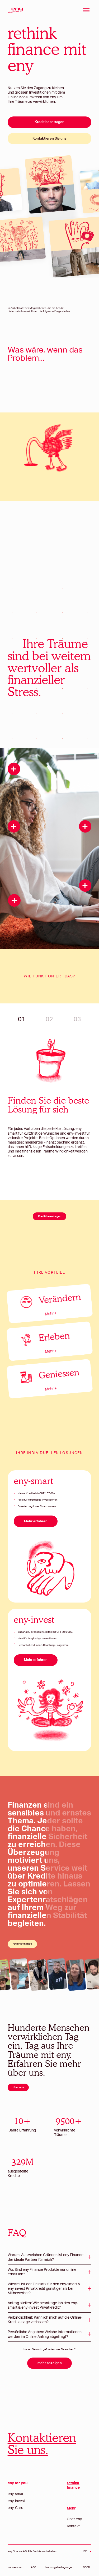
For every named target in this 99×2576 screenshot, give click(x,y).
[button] (50, 2257)
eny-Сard (15, 2508)
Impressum (15, 2567)
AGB (34, 2567)
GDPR (86, 2567)
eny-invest (16, 2501)
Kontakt (73, 2526)
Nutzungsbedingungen (59, 2567)
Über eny (74, 2519)
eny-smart (16, 2494)
